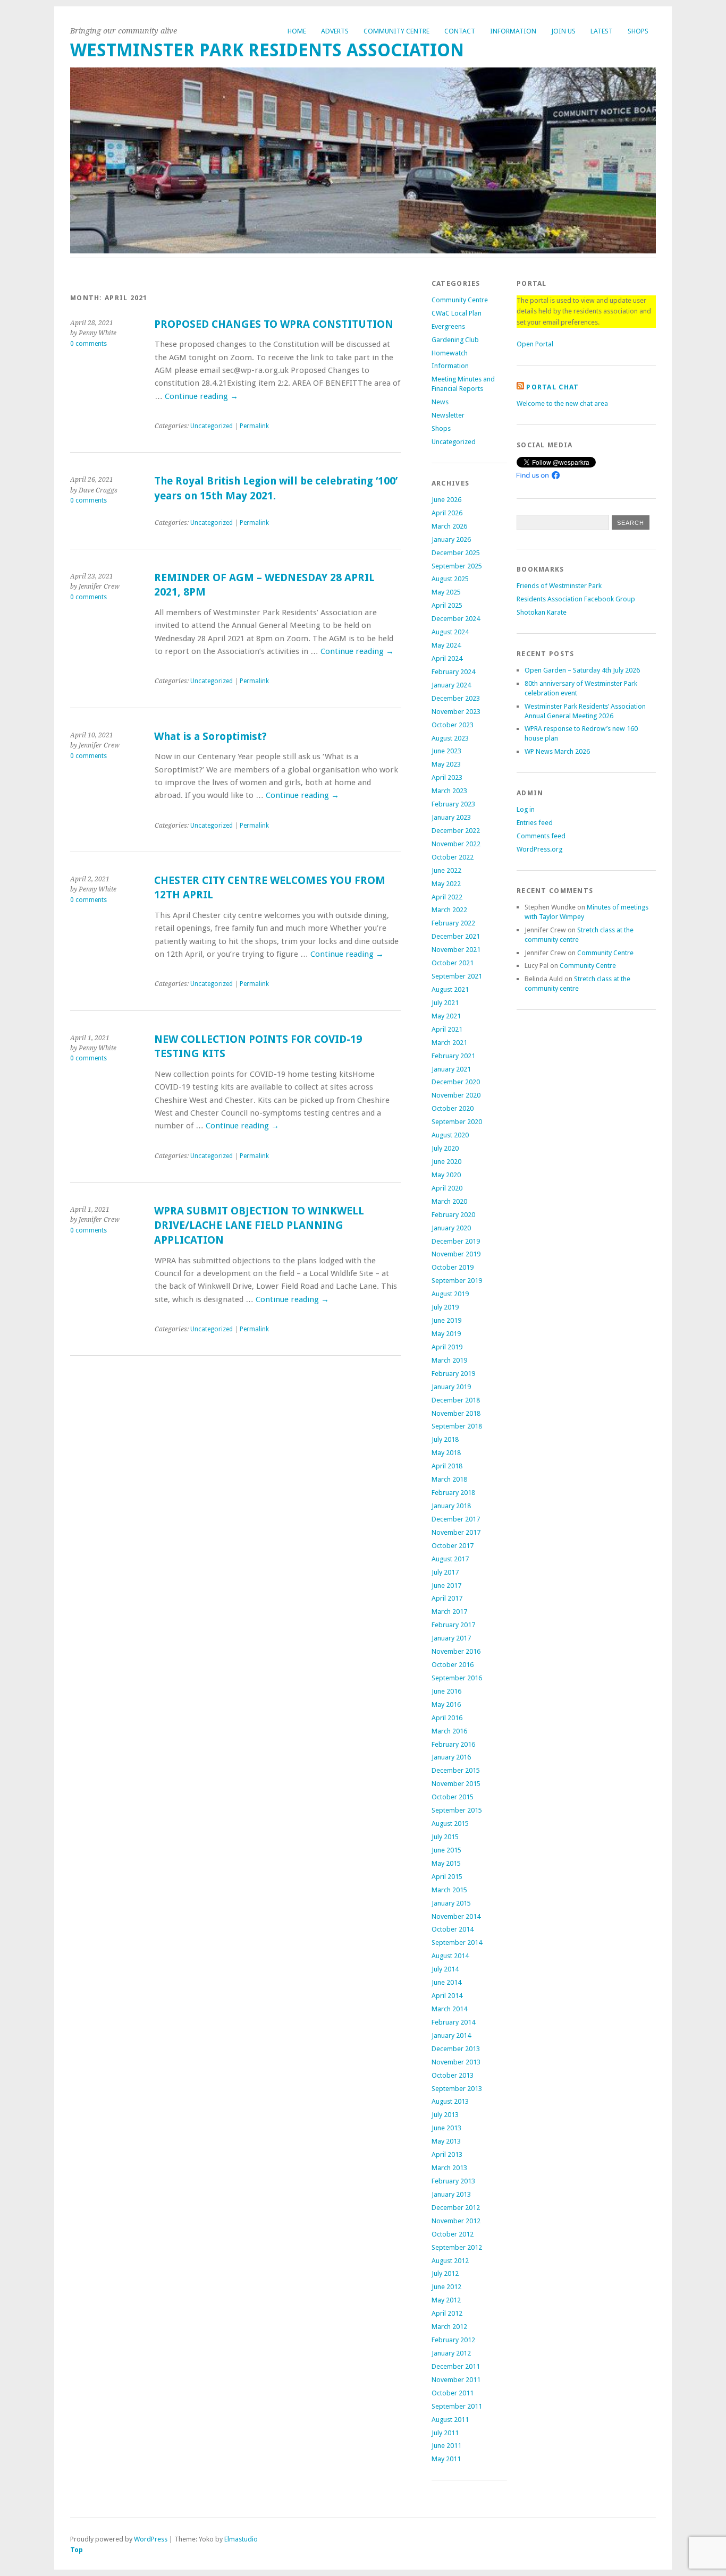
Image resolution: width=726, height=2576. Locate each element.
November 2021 (456, 950)
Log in (526, 809)
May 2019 (446, 1334)
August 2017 (450, 1559)
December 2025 (456, 553)
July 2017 (445, 1572)
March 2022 (449, 910)
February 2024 (453, 672)
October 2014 (453, 1929)
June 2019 (446, 1320)
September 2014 (457, 1942)
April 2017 (447, 1598)
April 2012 (447, 2313)
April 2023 (447, 777)
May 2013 (446, 2141)
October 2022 (453, 857)
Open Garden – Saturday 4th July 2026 (582, 670)
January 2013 (451, 2194)
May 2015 (446, 1863)
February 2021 (453, 1056)
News (440, 402)
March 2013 (449, 2168)
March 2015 (449, 1890)
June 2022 (446, 870)
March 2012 (449, 2327)
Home (297, 31)
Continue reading (201, 396)
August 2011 (450, 2420)
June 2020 (446, 1162)
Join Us (563, 31)
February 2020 (453, 1215)
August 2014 (450, 1956)
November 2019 (456, 1254)
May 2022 (446, 884)
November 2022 (456, 844)
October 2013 (453, 2075)
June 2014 (446, 1982)
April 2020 (447, 1188)
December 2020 (456, 1082)
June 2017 (446, 1585)
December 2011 (456, 2366)
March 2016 (449, 1731)
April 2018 (447, 1466)
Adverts (335, 31)
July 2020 (445, 1148)
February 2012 (453, 2340)
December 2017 (456, 1519)
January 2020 (451, 1228)
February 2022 (453, 923)
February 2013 (453, 2181)
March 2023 (449, 791)
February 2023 (453, 804)
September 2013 (457, 2089)
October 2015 (453, 1797)
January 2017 (451, 1638)
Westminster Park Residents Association (267, 50)
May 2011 (446, 2459)
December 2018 (456, 1400)
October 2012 (453, 2234)
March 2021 (449, 1043)
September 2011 (457, 2406)
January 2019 (451, 1387)
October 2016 (453, 1665)
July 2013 (445, 2115)
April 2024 (447, 658)
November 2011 (456, 2380)
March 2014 (449, 2009)
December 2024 (456, 619)
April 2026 (447, 513)
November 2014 (456, 1916)
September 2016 (457, 1678)
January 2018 (451, 1506)
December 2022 (456, 831)
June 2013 (446, 2128)
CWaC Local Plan (457, 313)
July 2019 (445, 1307)
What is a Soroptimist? (210, 737)
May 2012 (446, 2300)
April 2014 (447, 1996)
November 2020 (456, 1095)
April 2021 (447, 1029)
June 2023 (446, 751)
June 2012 (446, 2287)
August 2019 (450, 1294)
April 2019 (447, 1347)
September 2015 (457, 1810)
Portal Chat (552, 387)
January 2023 (451, 817)
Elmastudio (241, 2539)
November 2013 (456, 2062)
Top (77, 2550)
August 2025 (450, 579)
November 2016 (456, 1651)
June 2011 (446, 2446)
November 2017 (456, 1532)
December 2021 (456, 936)
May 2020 (446, 1175)
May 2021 (446, 1016)
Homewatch (450, 353)
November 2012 (456, 2221)
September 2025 (457, 566)
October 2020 (453, 1108)
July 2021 (445, 1003)
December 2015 (456, 1770)
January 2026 (451, 539)
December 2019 (456, 1241)
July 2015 (445, 1837)
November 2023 (456, 712)
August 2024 (450, 632)
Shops (638, 31)
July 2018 (445, 1439)
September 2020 (457, 1122)
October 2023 (453, 725)
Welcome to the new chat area (562, 403)
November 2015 (456, 1784)
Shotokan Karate (542, 612)
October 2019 (453, 1267)
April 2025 (447, 605)
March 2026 (449, 526)
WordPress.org (539, 849)
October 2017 (453, 1546)
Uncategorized (212, 426)
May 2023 (446, 764)
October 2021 (453, 963)
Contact (460, 31)
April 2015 (447, 1877)
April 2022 (447, 897)
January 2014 (451, 2035)
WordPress (151, 2539)
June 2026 (446, 500)
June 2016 (446, 1691)
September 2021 (457, 976)
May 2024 (446, 645)
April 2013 (447, 2154)
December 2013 (456, 2049)
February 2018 (453, 1493)
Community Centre (396, 31)
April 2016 (447, 1718)
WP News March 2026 (557, 751)
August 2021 (450, 989)
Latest (602, 31)
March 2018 (449, 1479)
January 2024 (451, 685)
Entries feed (535, 823)
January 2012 (451, 2353)
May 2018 (446, 1453)
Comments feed (541, 836)
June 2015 (446, 1850)
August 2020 (450, 1135)
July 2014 (445, 1969)
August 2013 (450, 2101)
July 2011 (445, 2433)
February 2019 (453, 1374)
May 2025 (446, 592)
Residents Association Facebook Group (576, 599)
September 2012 (457, 2247)
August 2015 (450, 1823)
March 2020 (449, 1201)
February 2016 (453, 1744)
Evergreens (448, 326)
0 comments (88, 344)
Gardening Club (455, 340)
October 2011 (453, 2393)
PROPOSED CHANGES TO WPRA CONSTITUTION (274, 324)
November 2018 (456, 1413)
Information (513, 31)
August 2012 (450, 2261)
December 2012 (456, 2208)
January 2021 (451, 1069)
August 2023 (450, 738)
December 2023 (456, 698)
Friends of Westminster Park (559, 586)
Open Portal (535, 344)
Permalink (254, 426)
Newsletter (448, 415)
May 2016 (446, 1704)
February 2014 (453, 2022)
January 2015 (451, 1903)
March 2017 (449, 1612)
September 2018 (457, 1426)
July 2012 (445, 2273)
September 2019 (457, 1281)
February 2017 (453, 1625)
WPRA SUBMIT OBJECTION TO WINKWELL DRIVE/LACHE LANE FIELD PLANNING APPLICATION (259, 1226)
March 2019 (449, 1360)
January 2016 (451, 1757)
